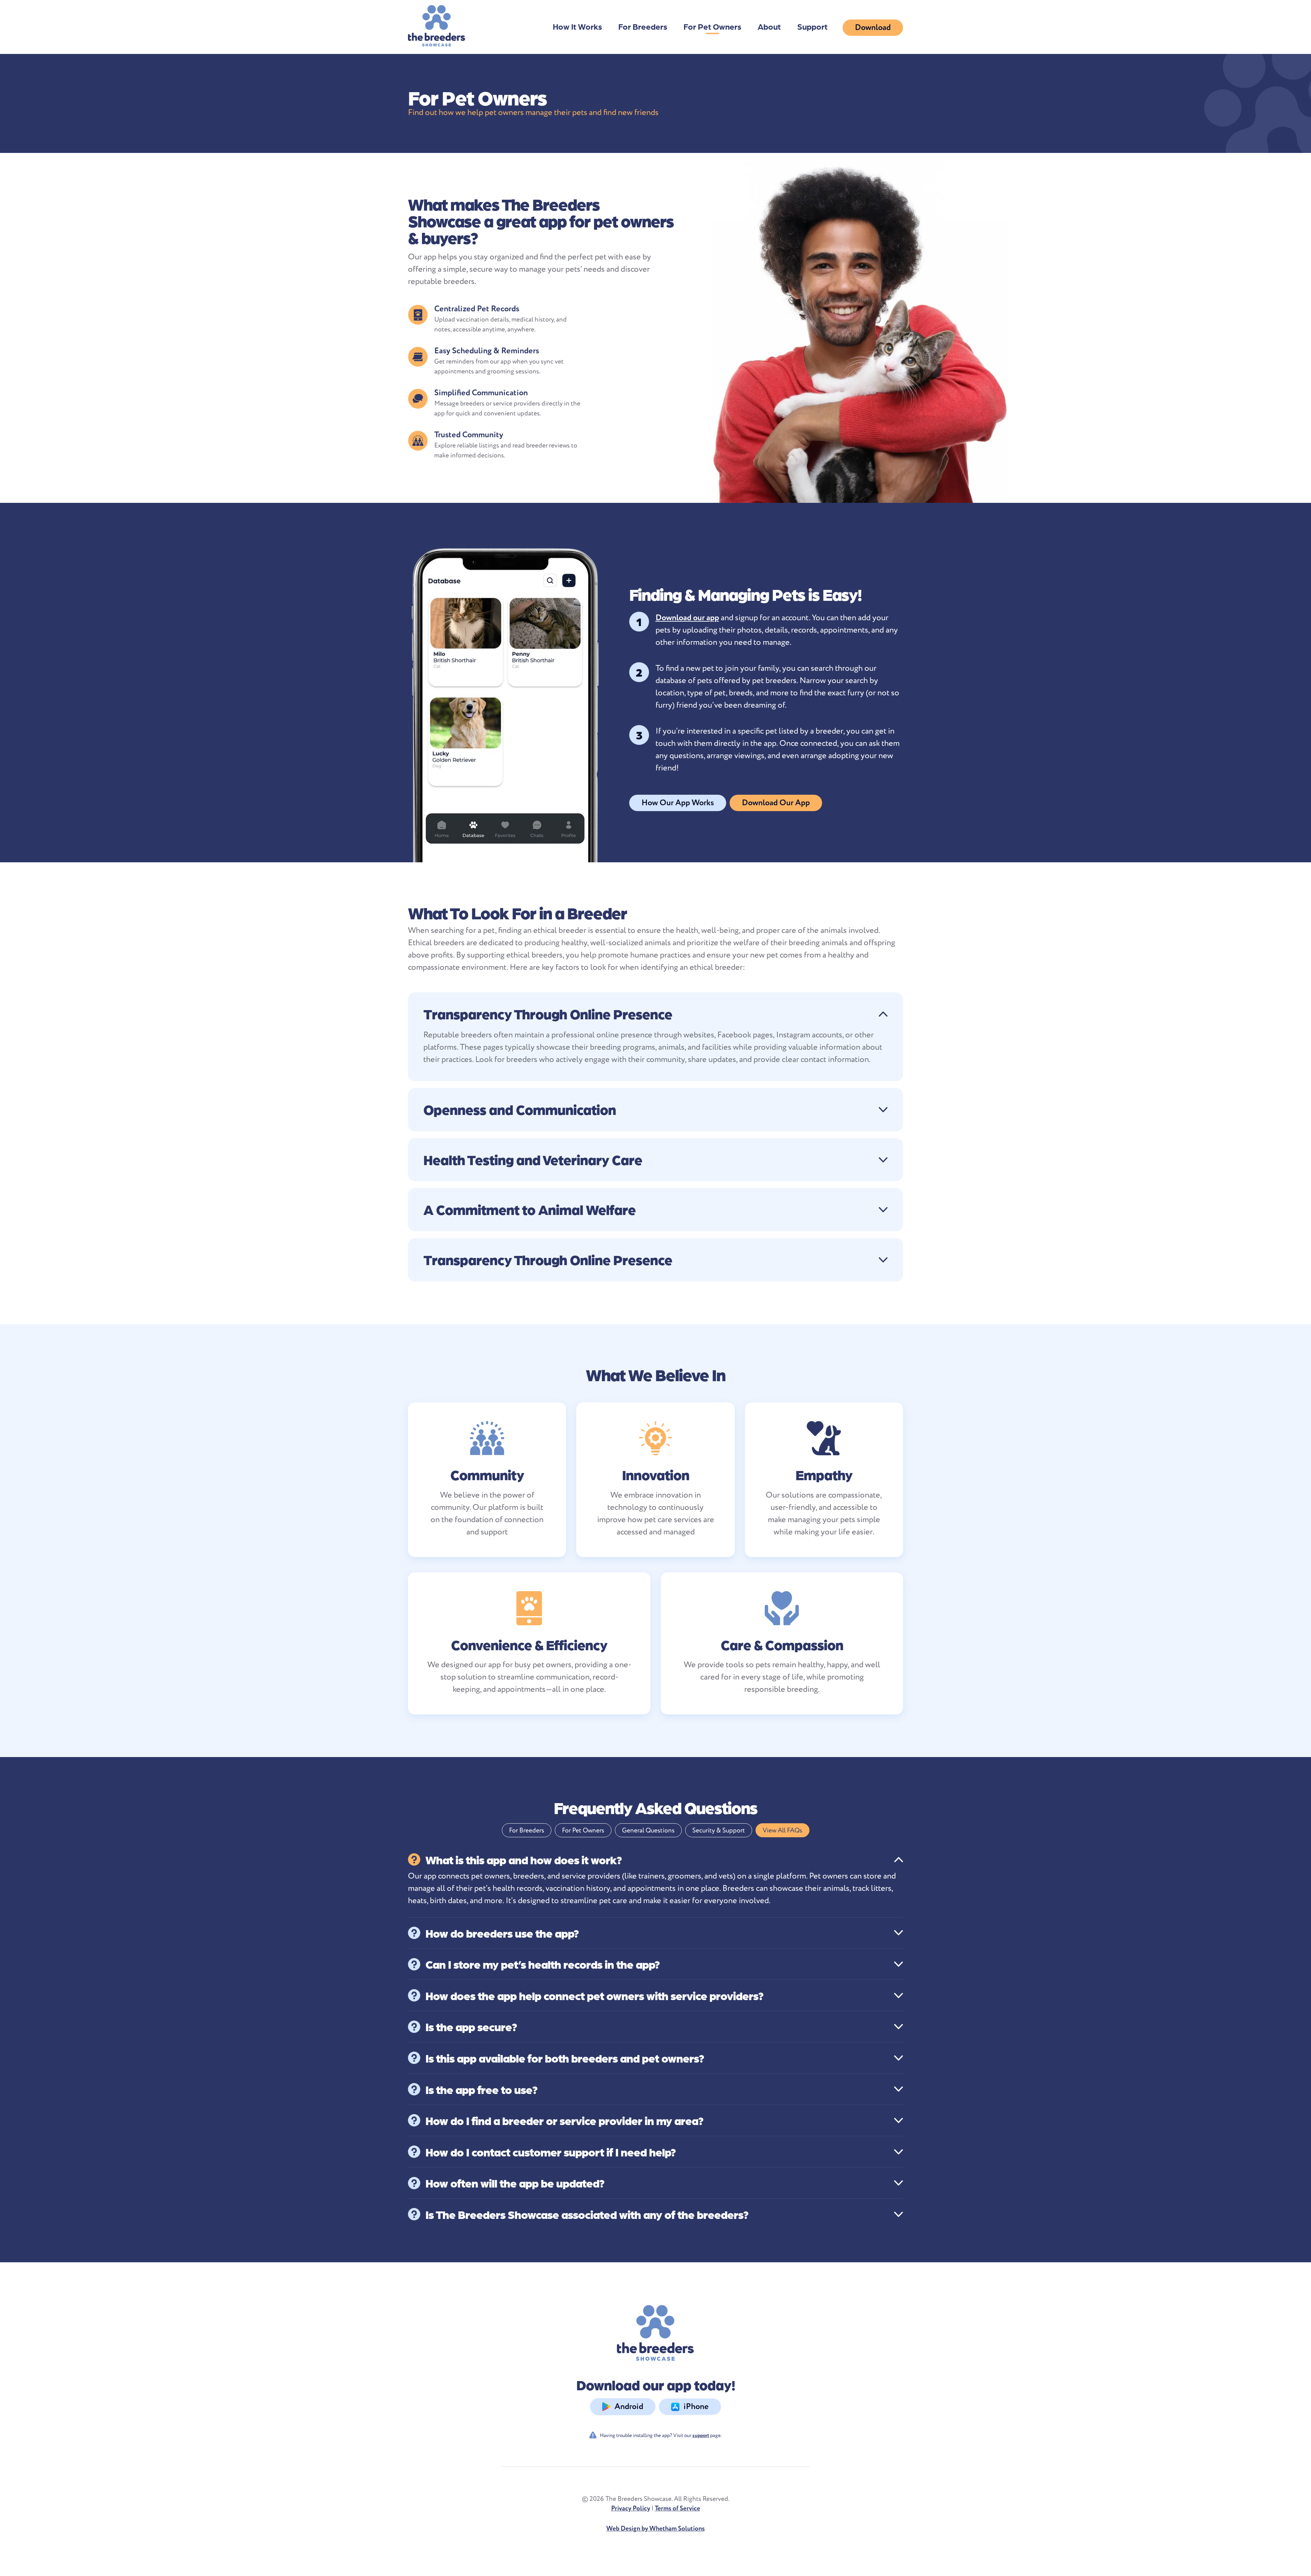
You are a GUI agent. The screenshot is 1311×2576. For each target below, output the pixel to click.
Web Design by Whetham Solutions (655, 2529)
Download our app (687, 618)
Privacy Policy (631, 2508)
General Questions (648, 1830)
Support (812, 26)
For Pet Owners (712, 26)
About (769, 26)
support (701, 2436)
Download (873, 27)
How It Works (577, 26)
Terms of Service (678, 2508)
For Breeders (643, 26)
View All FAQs (783, 1830)
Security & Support (719, 1830)
